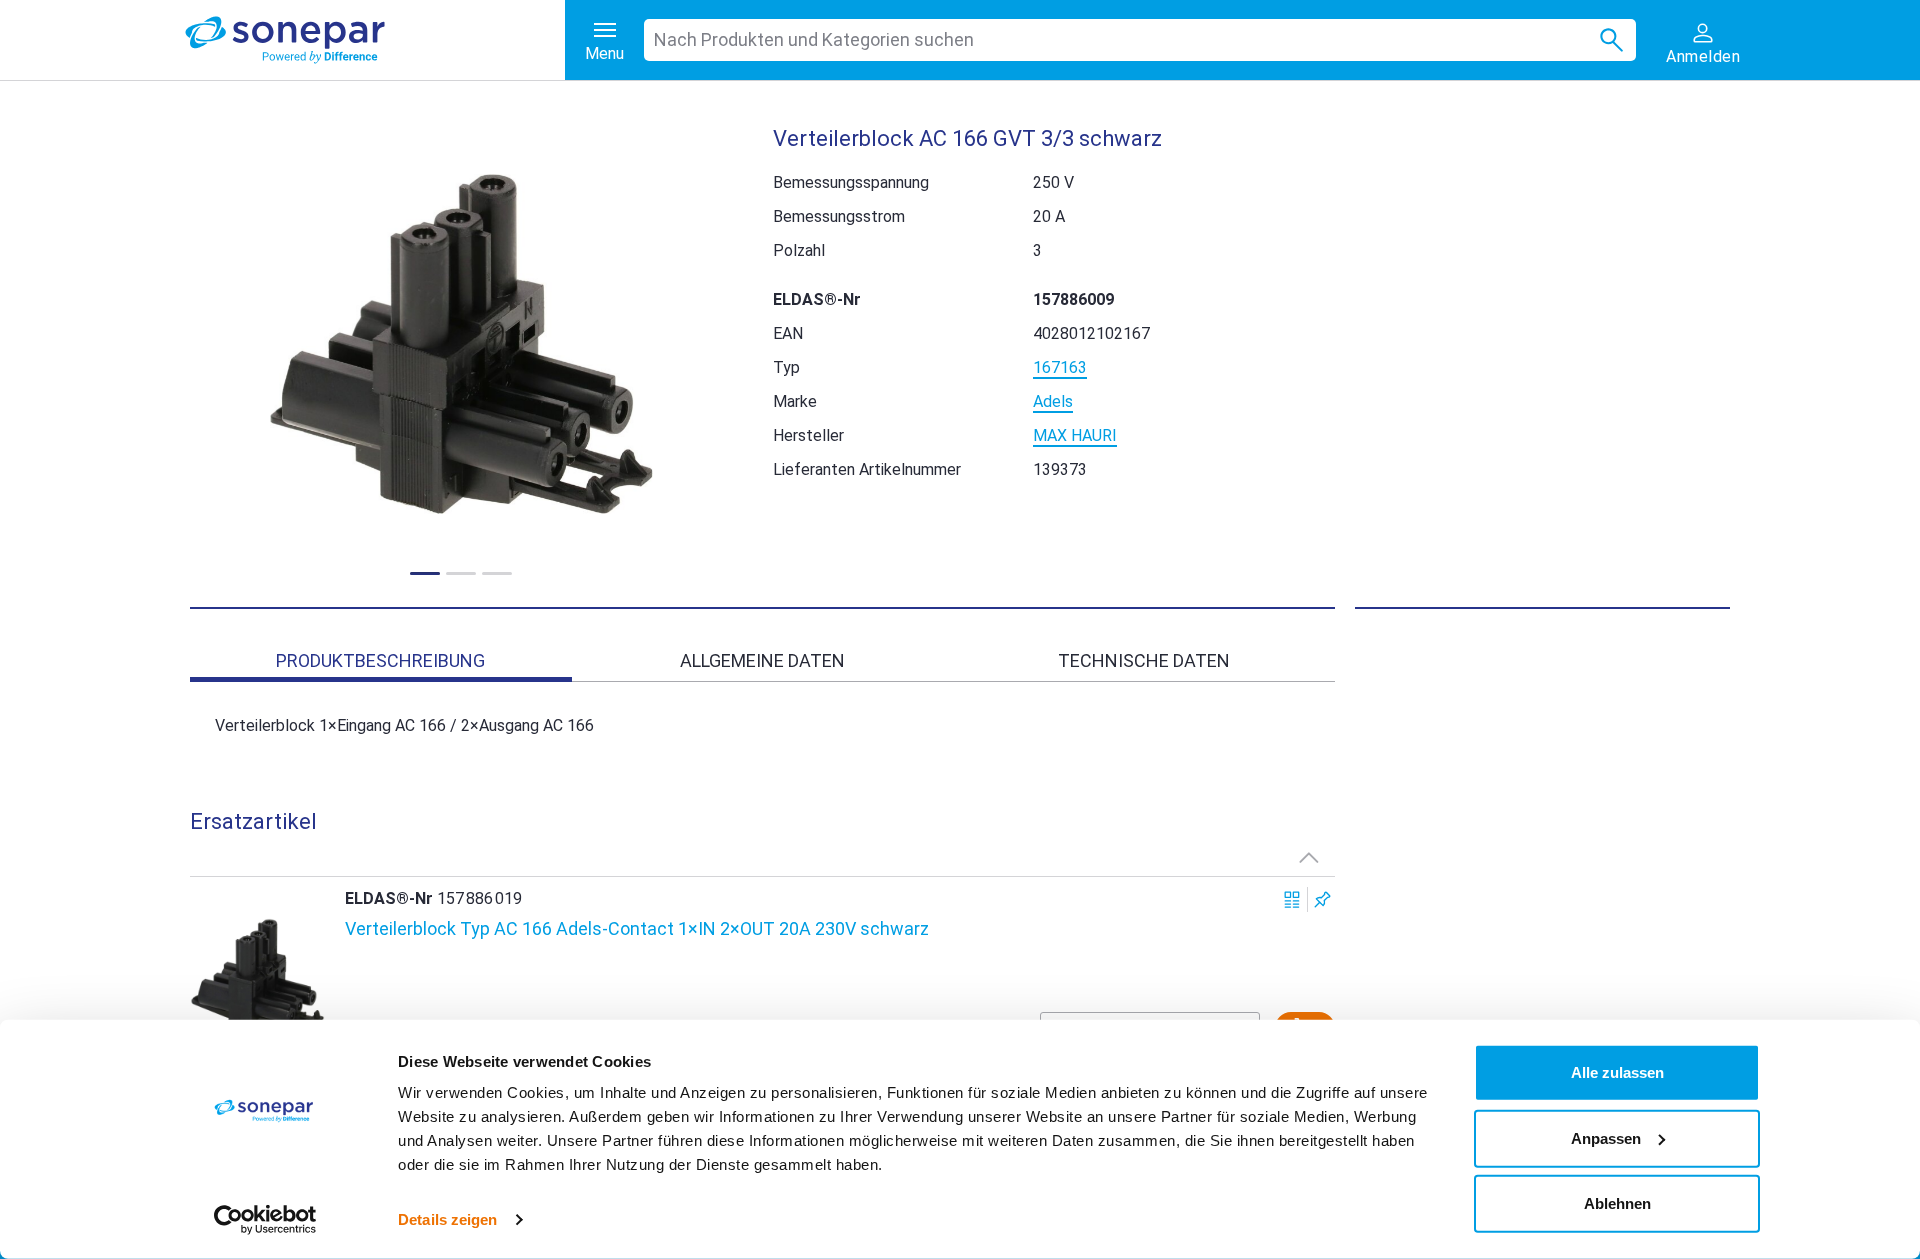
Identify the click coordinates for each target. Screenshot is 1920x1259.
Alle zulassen (1617, 1072)
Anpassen (1606, 1137)
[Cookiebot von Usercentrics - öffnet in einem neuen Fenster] (265, 1220)
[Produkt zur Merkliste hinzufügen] (1322, 899)
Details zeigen (447, 1219)
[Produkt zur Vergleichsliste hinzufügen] (1292, 899)
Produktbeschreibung (380, 660)
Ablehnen (1617, 1203)
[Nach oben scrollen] (1309, 857)
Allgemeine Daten (762, 660)
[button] (461, 344)
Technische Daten (1144, 660)
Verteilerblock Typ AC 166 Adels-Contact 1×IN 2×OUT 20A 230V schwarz (637, 928)
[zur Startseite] (375, 40)
